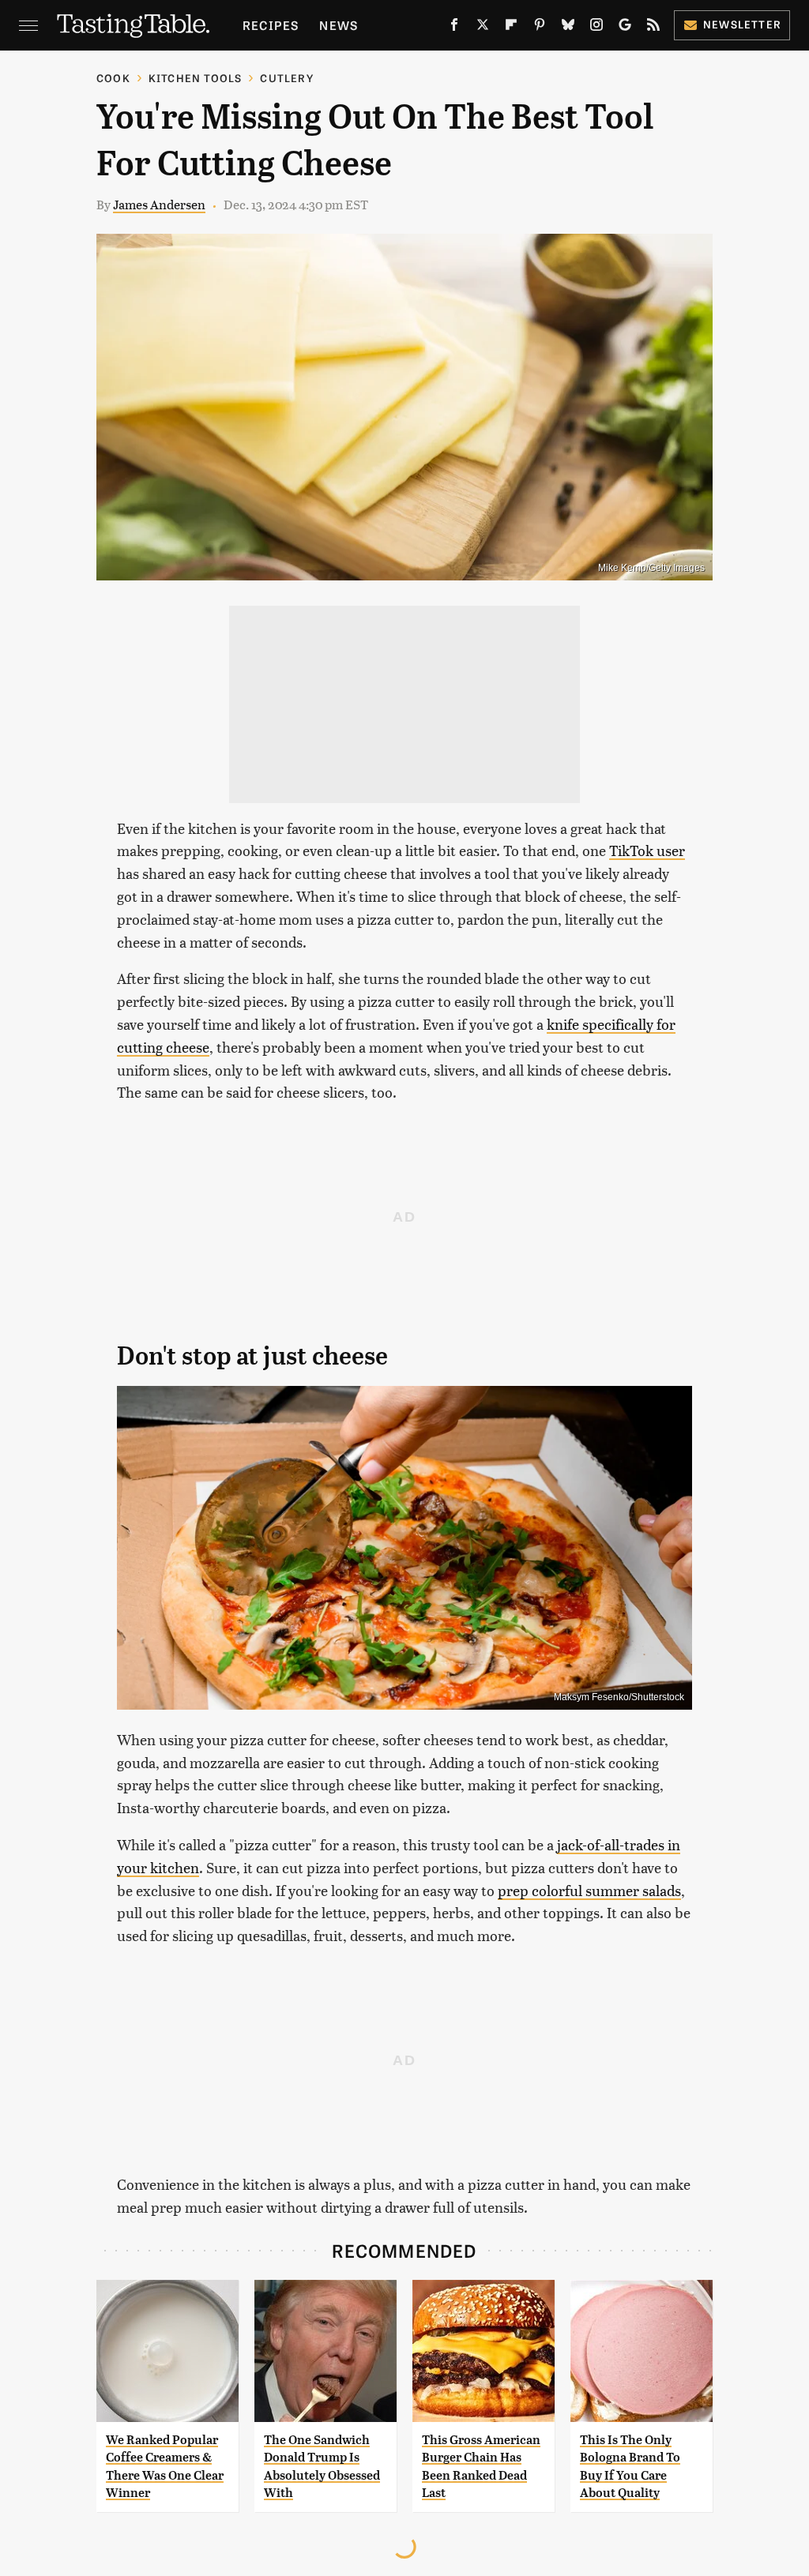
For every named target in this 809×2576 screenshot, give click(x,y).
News (339, 25)
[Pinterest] (540, 28)
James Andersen (159, 204)
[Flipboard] (511, 28)
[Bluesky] (568, 28)
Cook (113, 78)
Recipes (271, 25)
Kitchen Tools (196, 78)
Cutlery (286, 78)
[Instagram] (596, 28)
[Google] (625, 28)
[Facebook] (454, 28)
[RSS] (653, 28)
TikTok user (647, 850)
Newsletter (742, 24)
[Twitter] (483, 28)
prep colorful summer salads (589, 1890)
